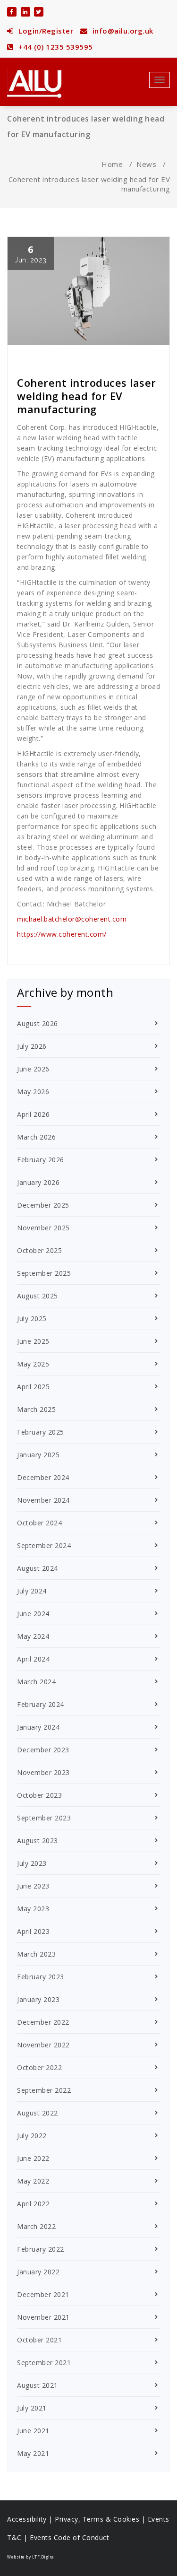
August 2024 (38, 1568)
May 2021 (33, 2453)
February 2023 (41, 1977)
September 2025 (44, 1273)
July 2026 (32, 1046)
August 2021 (38, 2385)
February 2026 (41, 1160)
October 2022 (39, 2067)
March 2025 (36, 1409)
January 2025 (38, 1455)
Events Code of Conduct (69, 2537)
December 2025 (43, 1205)
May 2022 (33, 2181)
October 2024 (39, 1523)
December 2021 (43, 2294)
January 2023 (38, 1999)
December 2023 (43, 1750)
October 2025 (39, 1250)
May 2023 (33, 1909)
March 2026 (36, 1137)
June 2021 (33, 2431)
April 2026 (33, 1114)
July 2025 (32, 1318)
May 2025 (33, 1364)
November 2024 (43, 1500)
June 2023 (33, 1886)
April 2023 (33, 1931)
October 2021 (39, 2340)
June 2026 (33, 1069)
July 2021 (32, 2408)
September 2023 (44, 1818)
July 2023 (32, 1863)
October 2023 (39, 1795)
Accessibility (27, 2519)
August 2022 (38, 2113)
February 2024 (41, 1704)
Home (112, 164)
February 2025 (41, 1432)
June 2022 (33, 2158)
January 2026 (38, 1182)
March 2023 (36, 1954)
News (146, 164)
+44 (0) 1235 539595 (55, 47)
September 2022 (44, 2090)
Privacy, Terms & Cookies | (101, 2519)
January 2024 (38, 1727)
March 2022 (36, 2226)
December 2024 (43, 1477)
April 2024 (33, 1659)
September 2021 (44, 2363)
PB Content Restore (52, 357)
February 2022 (41, 2249)
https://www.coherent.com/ (62, 934)
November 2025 (43, 1228)
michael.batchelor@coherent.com (72, 919)
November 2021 (43, 2317)
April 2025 (33, 1387)
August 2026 (38, 1023)
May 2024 (33, 1636)
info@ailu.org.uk (122, 31)
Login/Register (45, 31)
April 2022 (33, 2204)
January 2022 (38, 2272)
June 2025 (33, 1341)
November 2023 (43, 1772)
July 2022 (32, 2136)
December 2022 (43, 2022)
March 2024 (36, 1682)
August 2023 (38, 1841)
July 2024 (32, 1591)
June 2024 (33, 1614)
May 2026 (33, 1092)
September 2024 (44, 1545)
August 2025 (38, 1296)
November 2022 (43, 2045)
